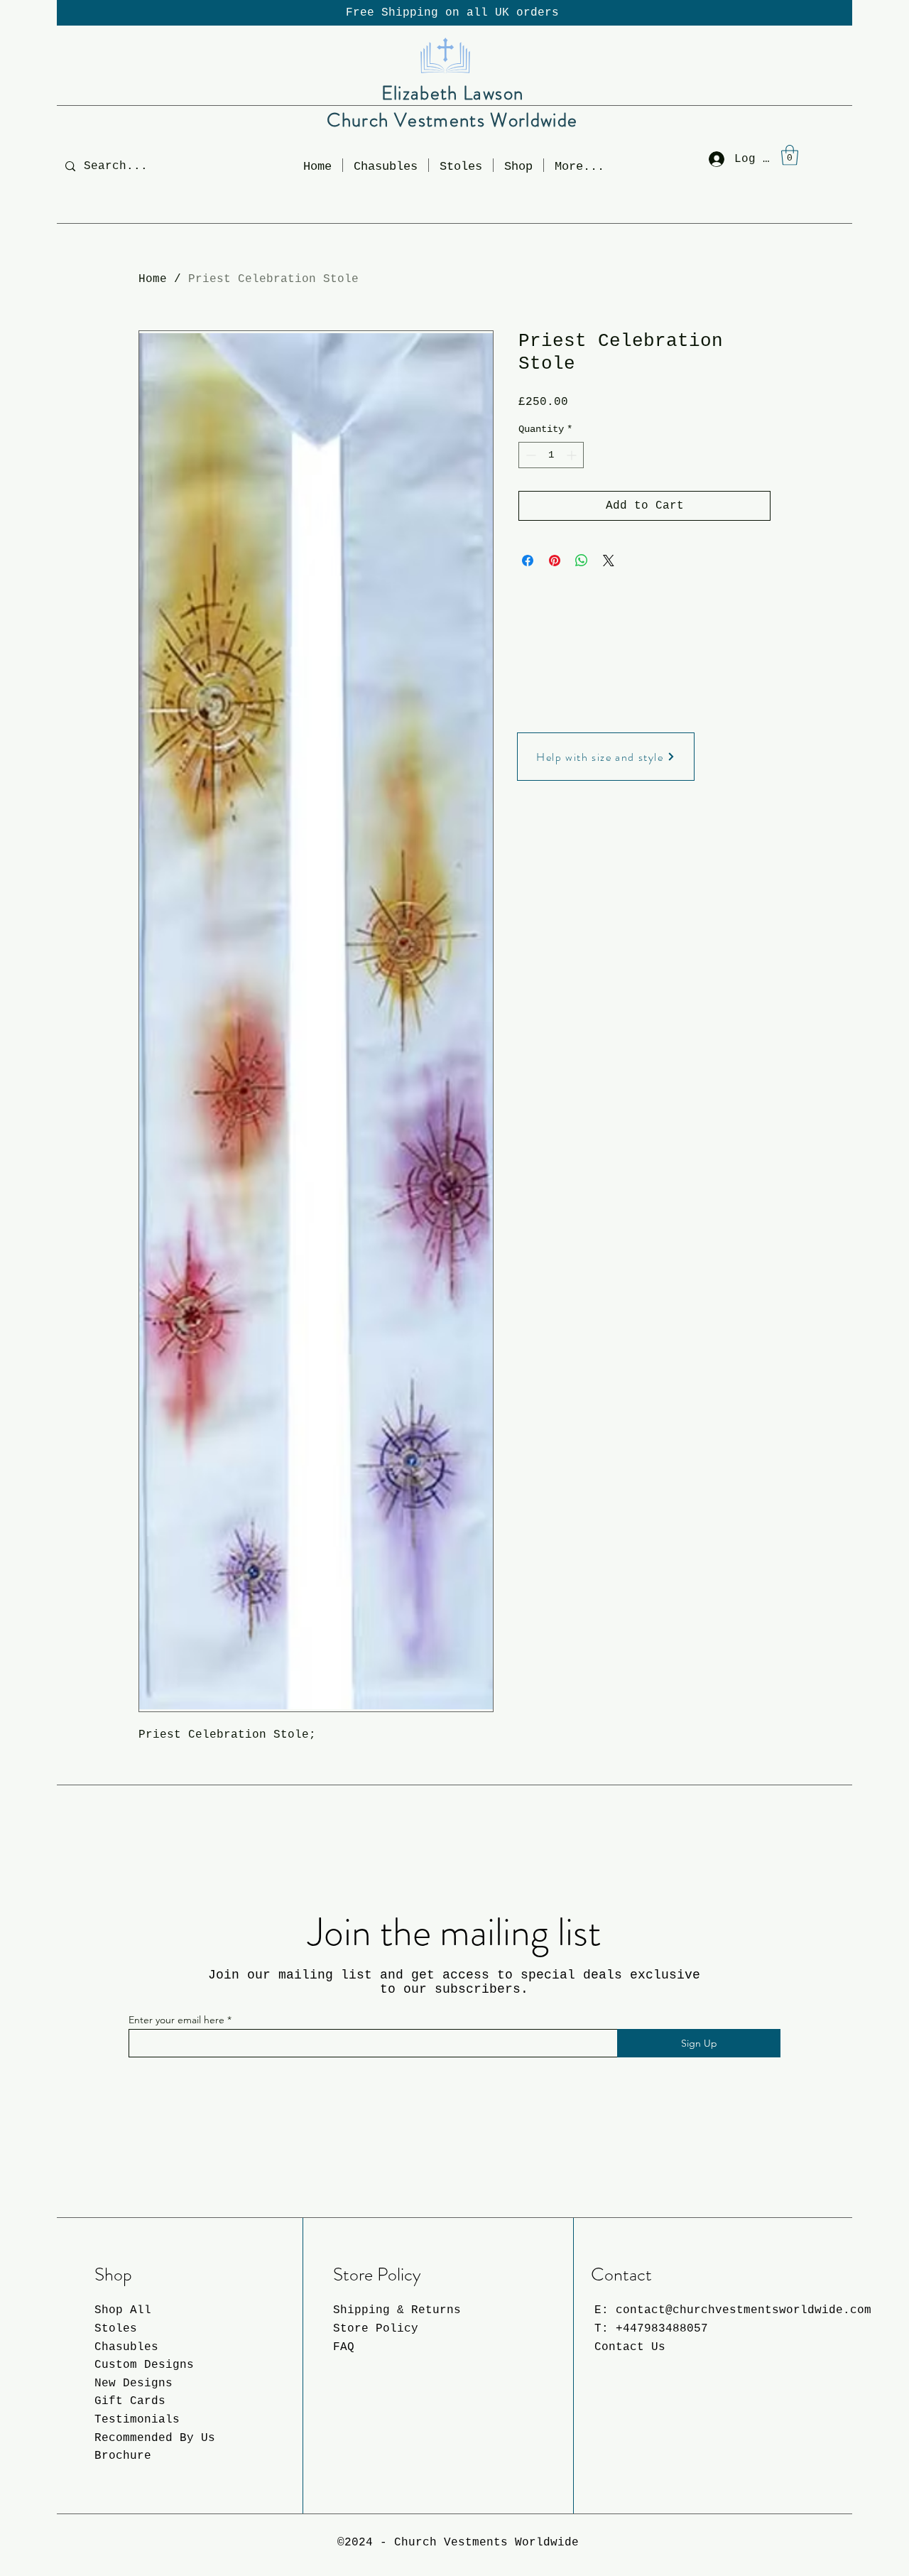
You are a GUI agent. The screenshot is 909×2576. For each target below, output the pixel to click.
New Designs (134, 2383)
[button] (518, 165)
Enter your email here (176, 2020)
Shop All (123, 2310)
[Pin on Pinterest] (555, 561)
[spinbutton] (551, 455)
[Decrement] (529, 455)
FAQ (344, 2347)
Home (153, 279)
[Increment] (573, 455)
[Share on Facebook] (528, 561)
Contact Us (630, 2347)
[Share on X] (609, 561)
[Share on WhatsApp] (582, 561)
